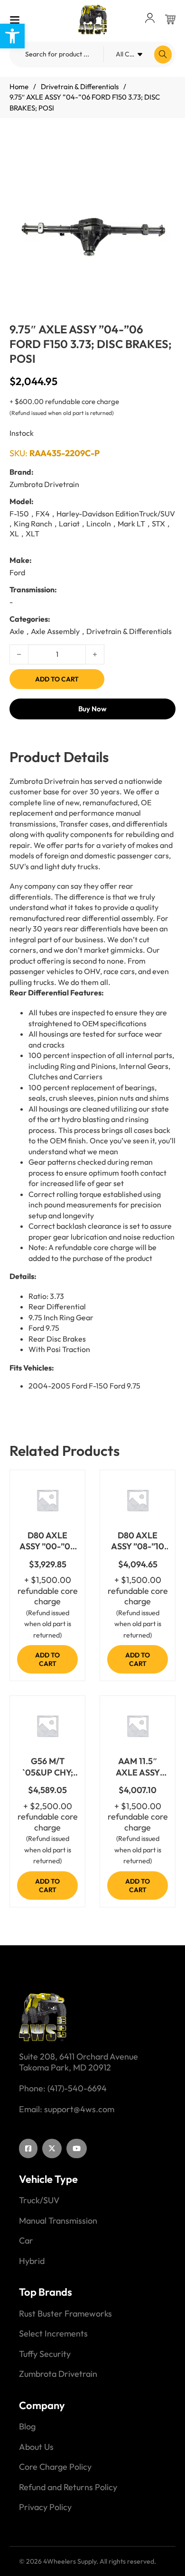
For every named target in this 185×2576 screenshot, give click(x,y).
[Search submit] (163, 55)
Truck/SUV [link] (39, 2200)
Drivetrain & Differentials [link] (80, 87)
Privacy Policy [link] (45, 2507)
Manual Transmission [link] (58, 2221)
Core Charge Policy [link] (55, 2467)
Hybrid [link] (32, 2261)
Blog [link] (27, 2427)
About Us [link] (36, 2447)
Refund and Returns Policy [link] (68, 2487)
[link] (12, 36)
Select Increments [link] (53, 2334)
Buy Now (92, 709)
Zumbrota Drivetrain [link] (58, 2374)
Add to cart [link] (47, 1659)
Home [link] (19, 87)
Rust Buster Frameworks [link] (65, 2314)
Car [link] (26, 2241)
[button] (163, 159)
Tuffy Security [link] (45, 2354)
